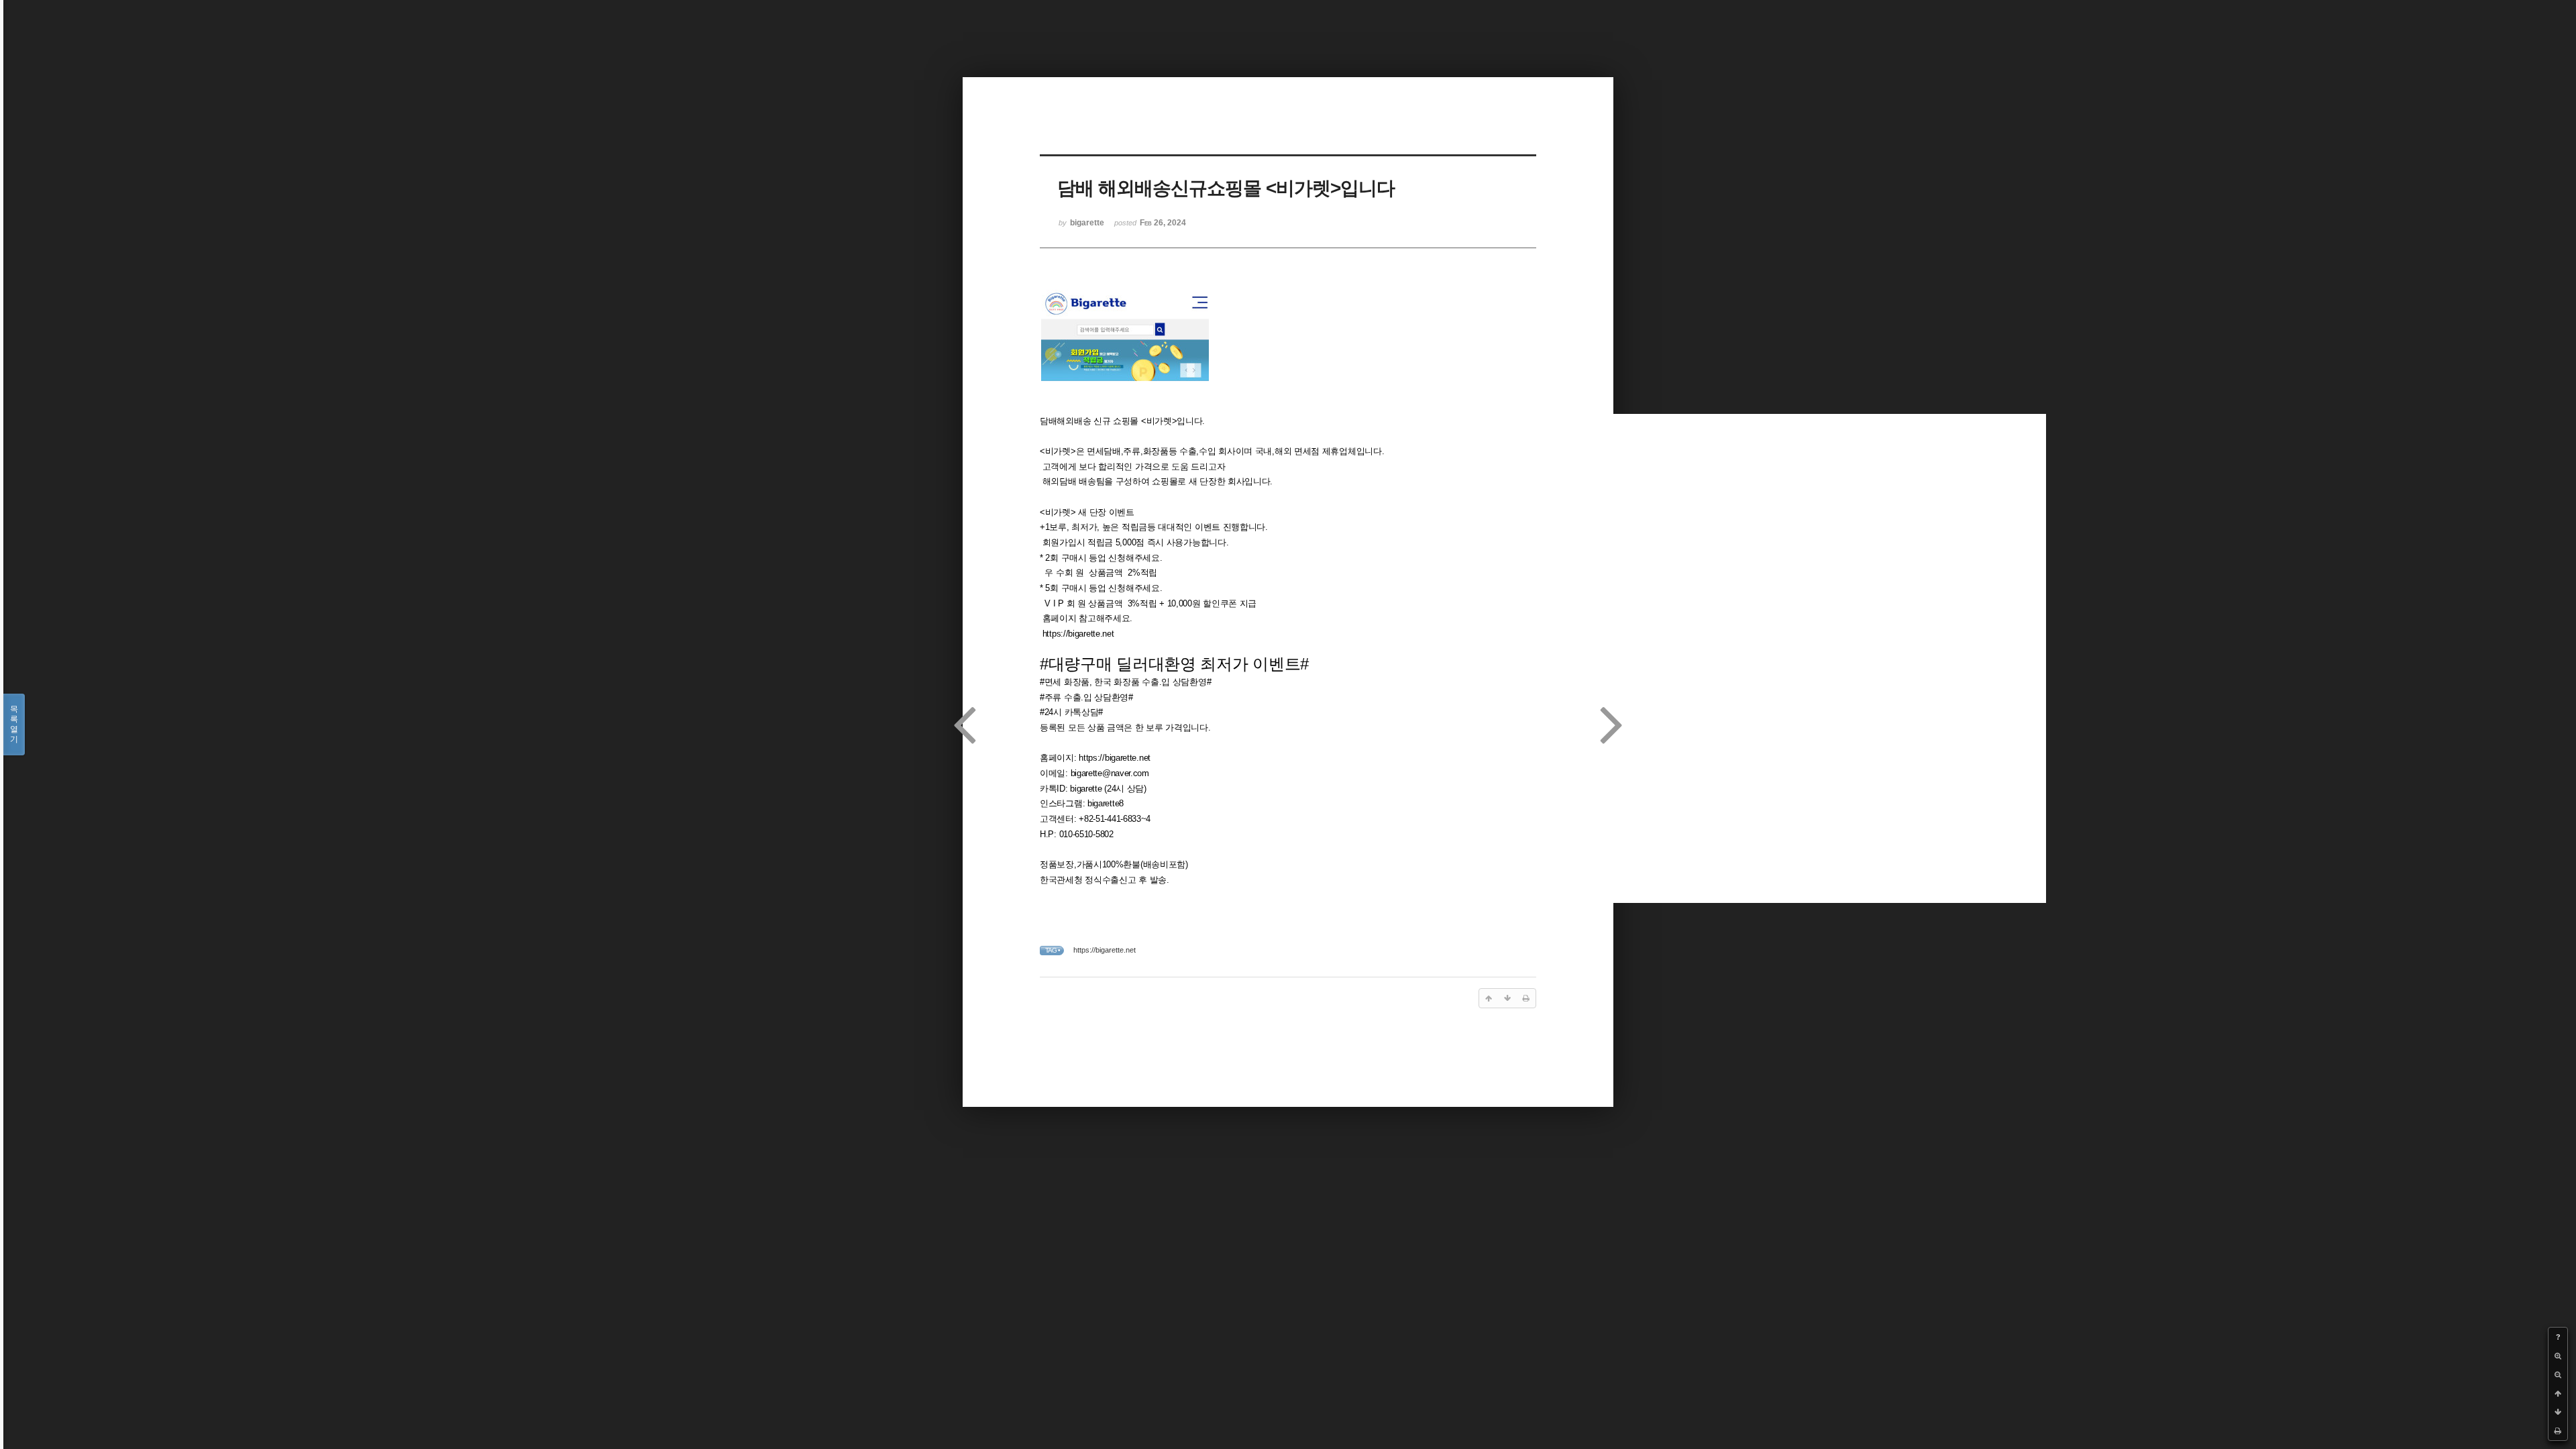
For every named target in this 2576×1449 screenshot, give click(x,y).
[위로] (2558, 1393)
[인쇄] (2558, 1431)
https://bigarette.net (1078, 634)
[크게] (2558, 1356)
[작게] (2558, 1375)
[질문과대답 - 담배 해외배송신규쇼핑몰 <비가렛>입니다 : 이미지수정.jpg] (1125, 380)
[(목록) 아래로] (2558, 1412)
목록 (14, 724)
